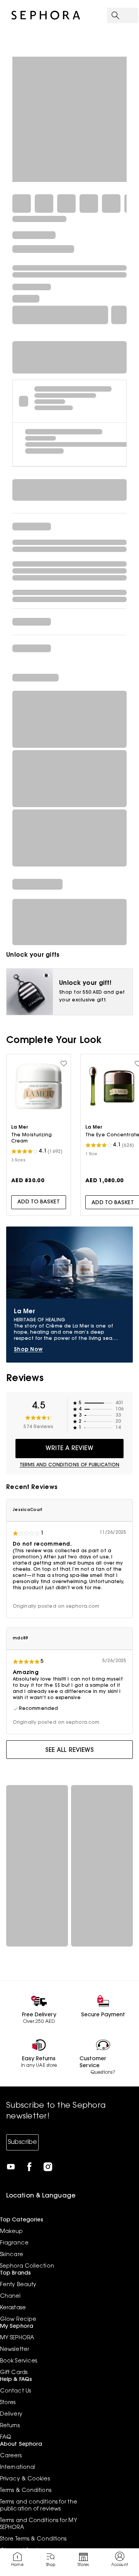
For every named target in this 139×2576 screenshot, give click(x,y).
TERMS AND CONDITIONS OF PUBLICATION (70, 1465)
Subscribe (22, 2142)
